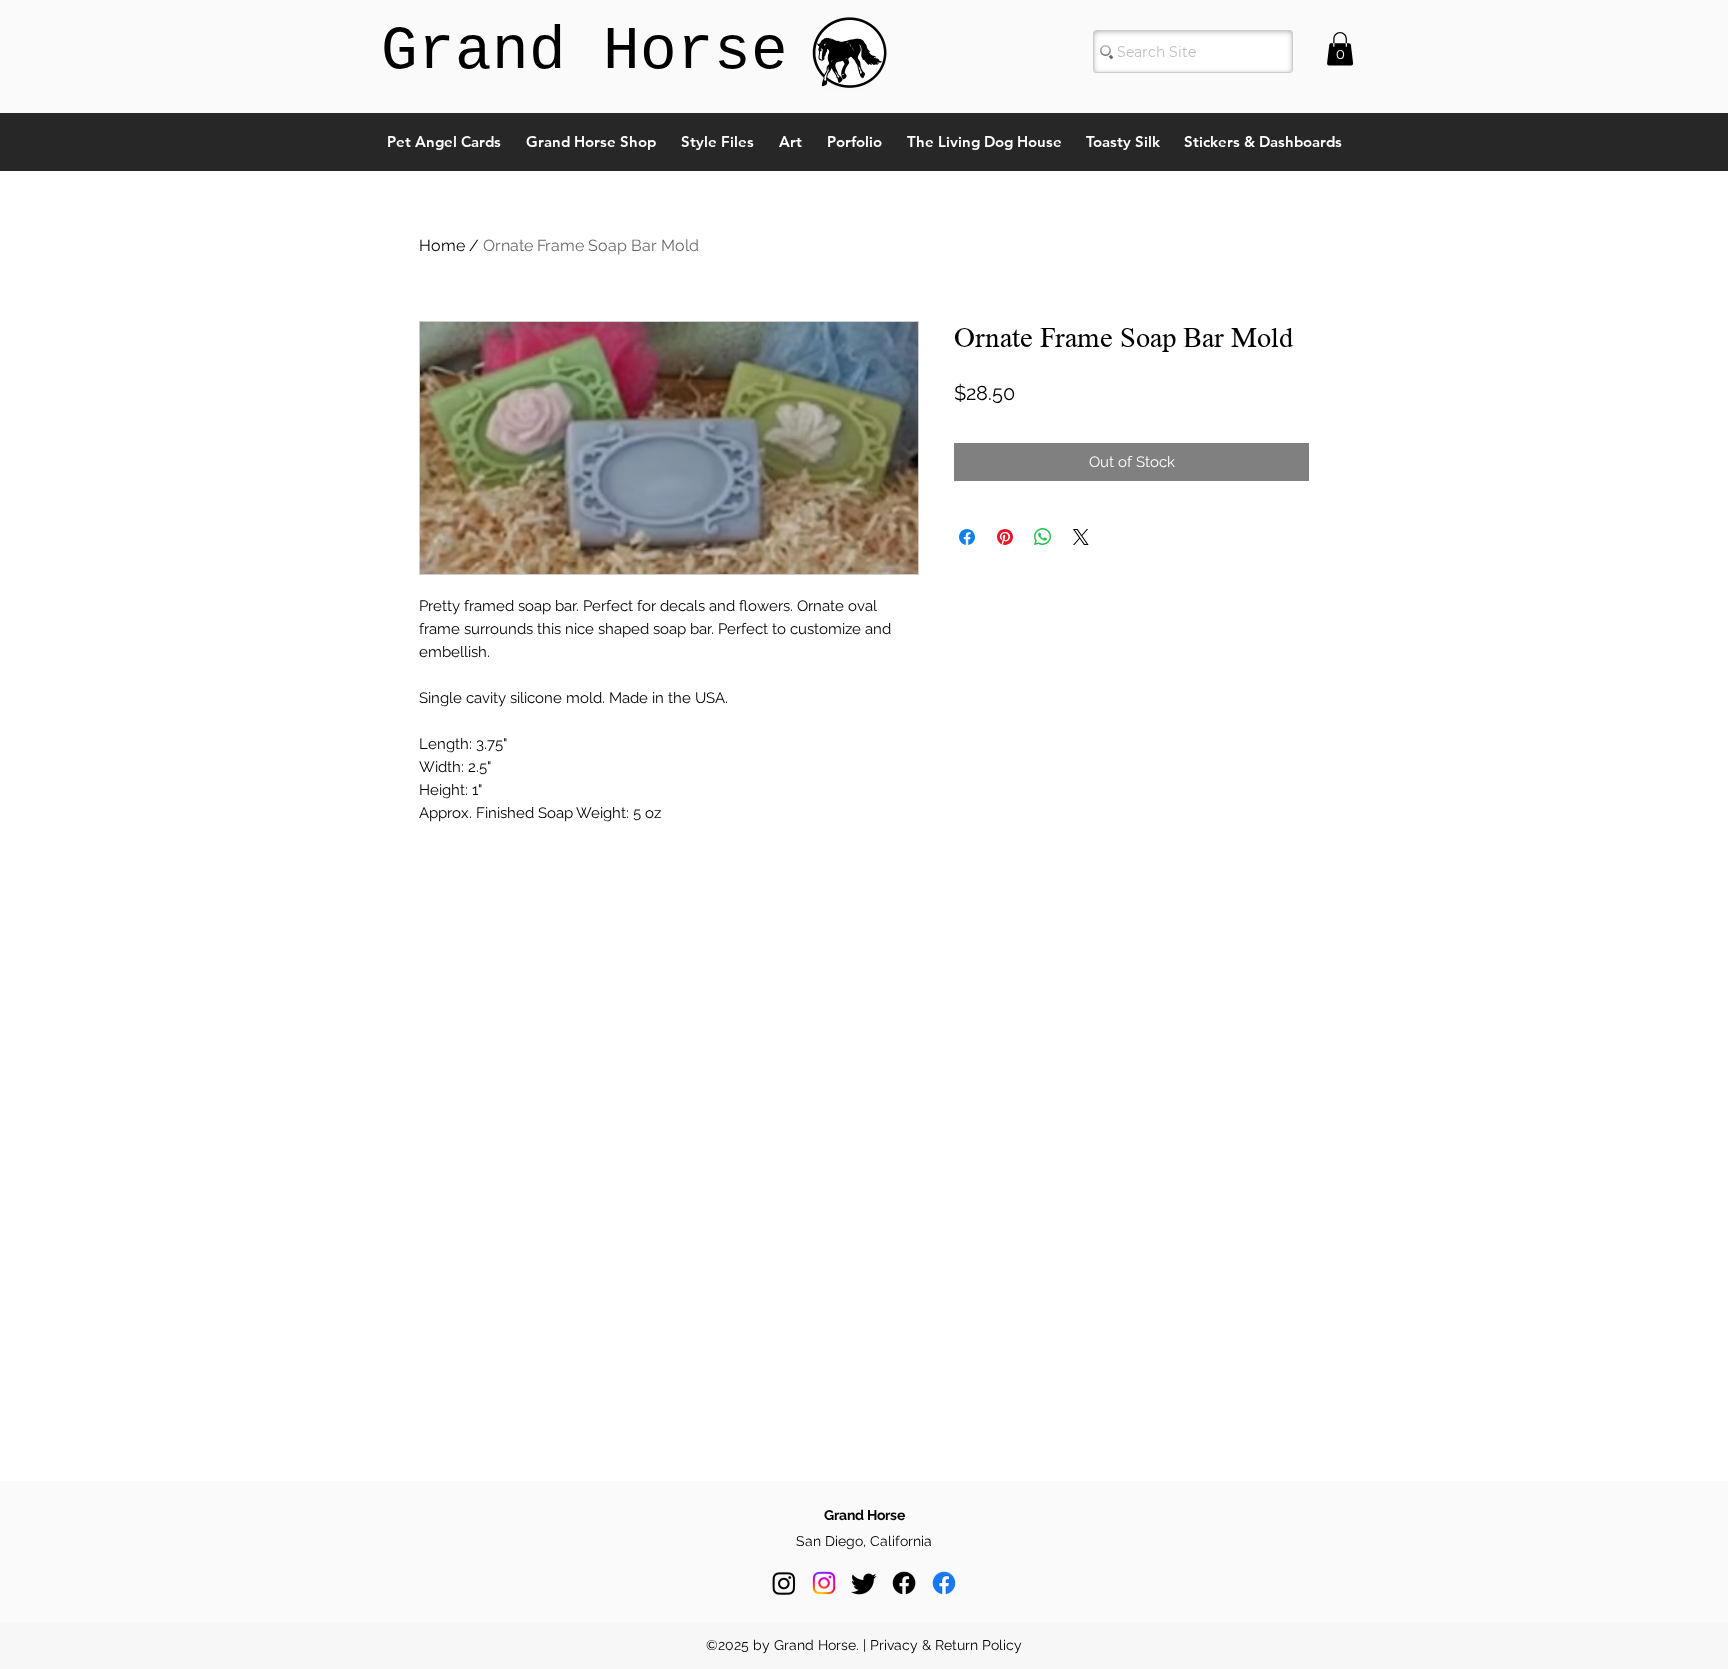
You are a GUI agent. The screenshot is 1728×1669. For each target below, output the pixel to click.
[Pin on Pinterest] (1005, 537)
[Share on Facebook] (967, 537)
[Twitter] (864, 1583)
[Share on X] (1081, 537)
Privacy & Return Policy (946, 1645)
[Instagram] (784, 1583)
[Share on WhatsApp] (1043, 537)
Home (442, 245)
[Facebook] (904, 1583)
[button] (1340, 48)
